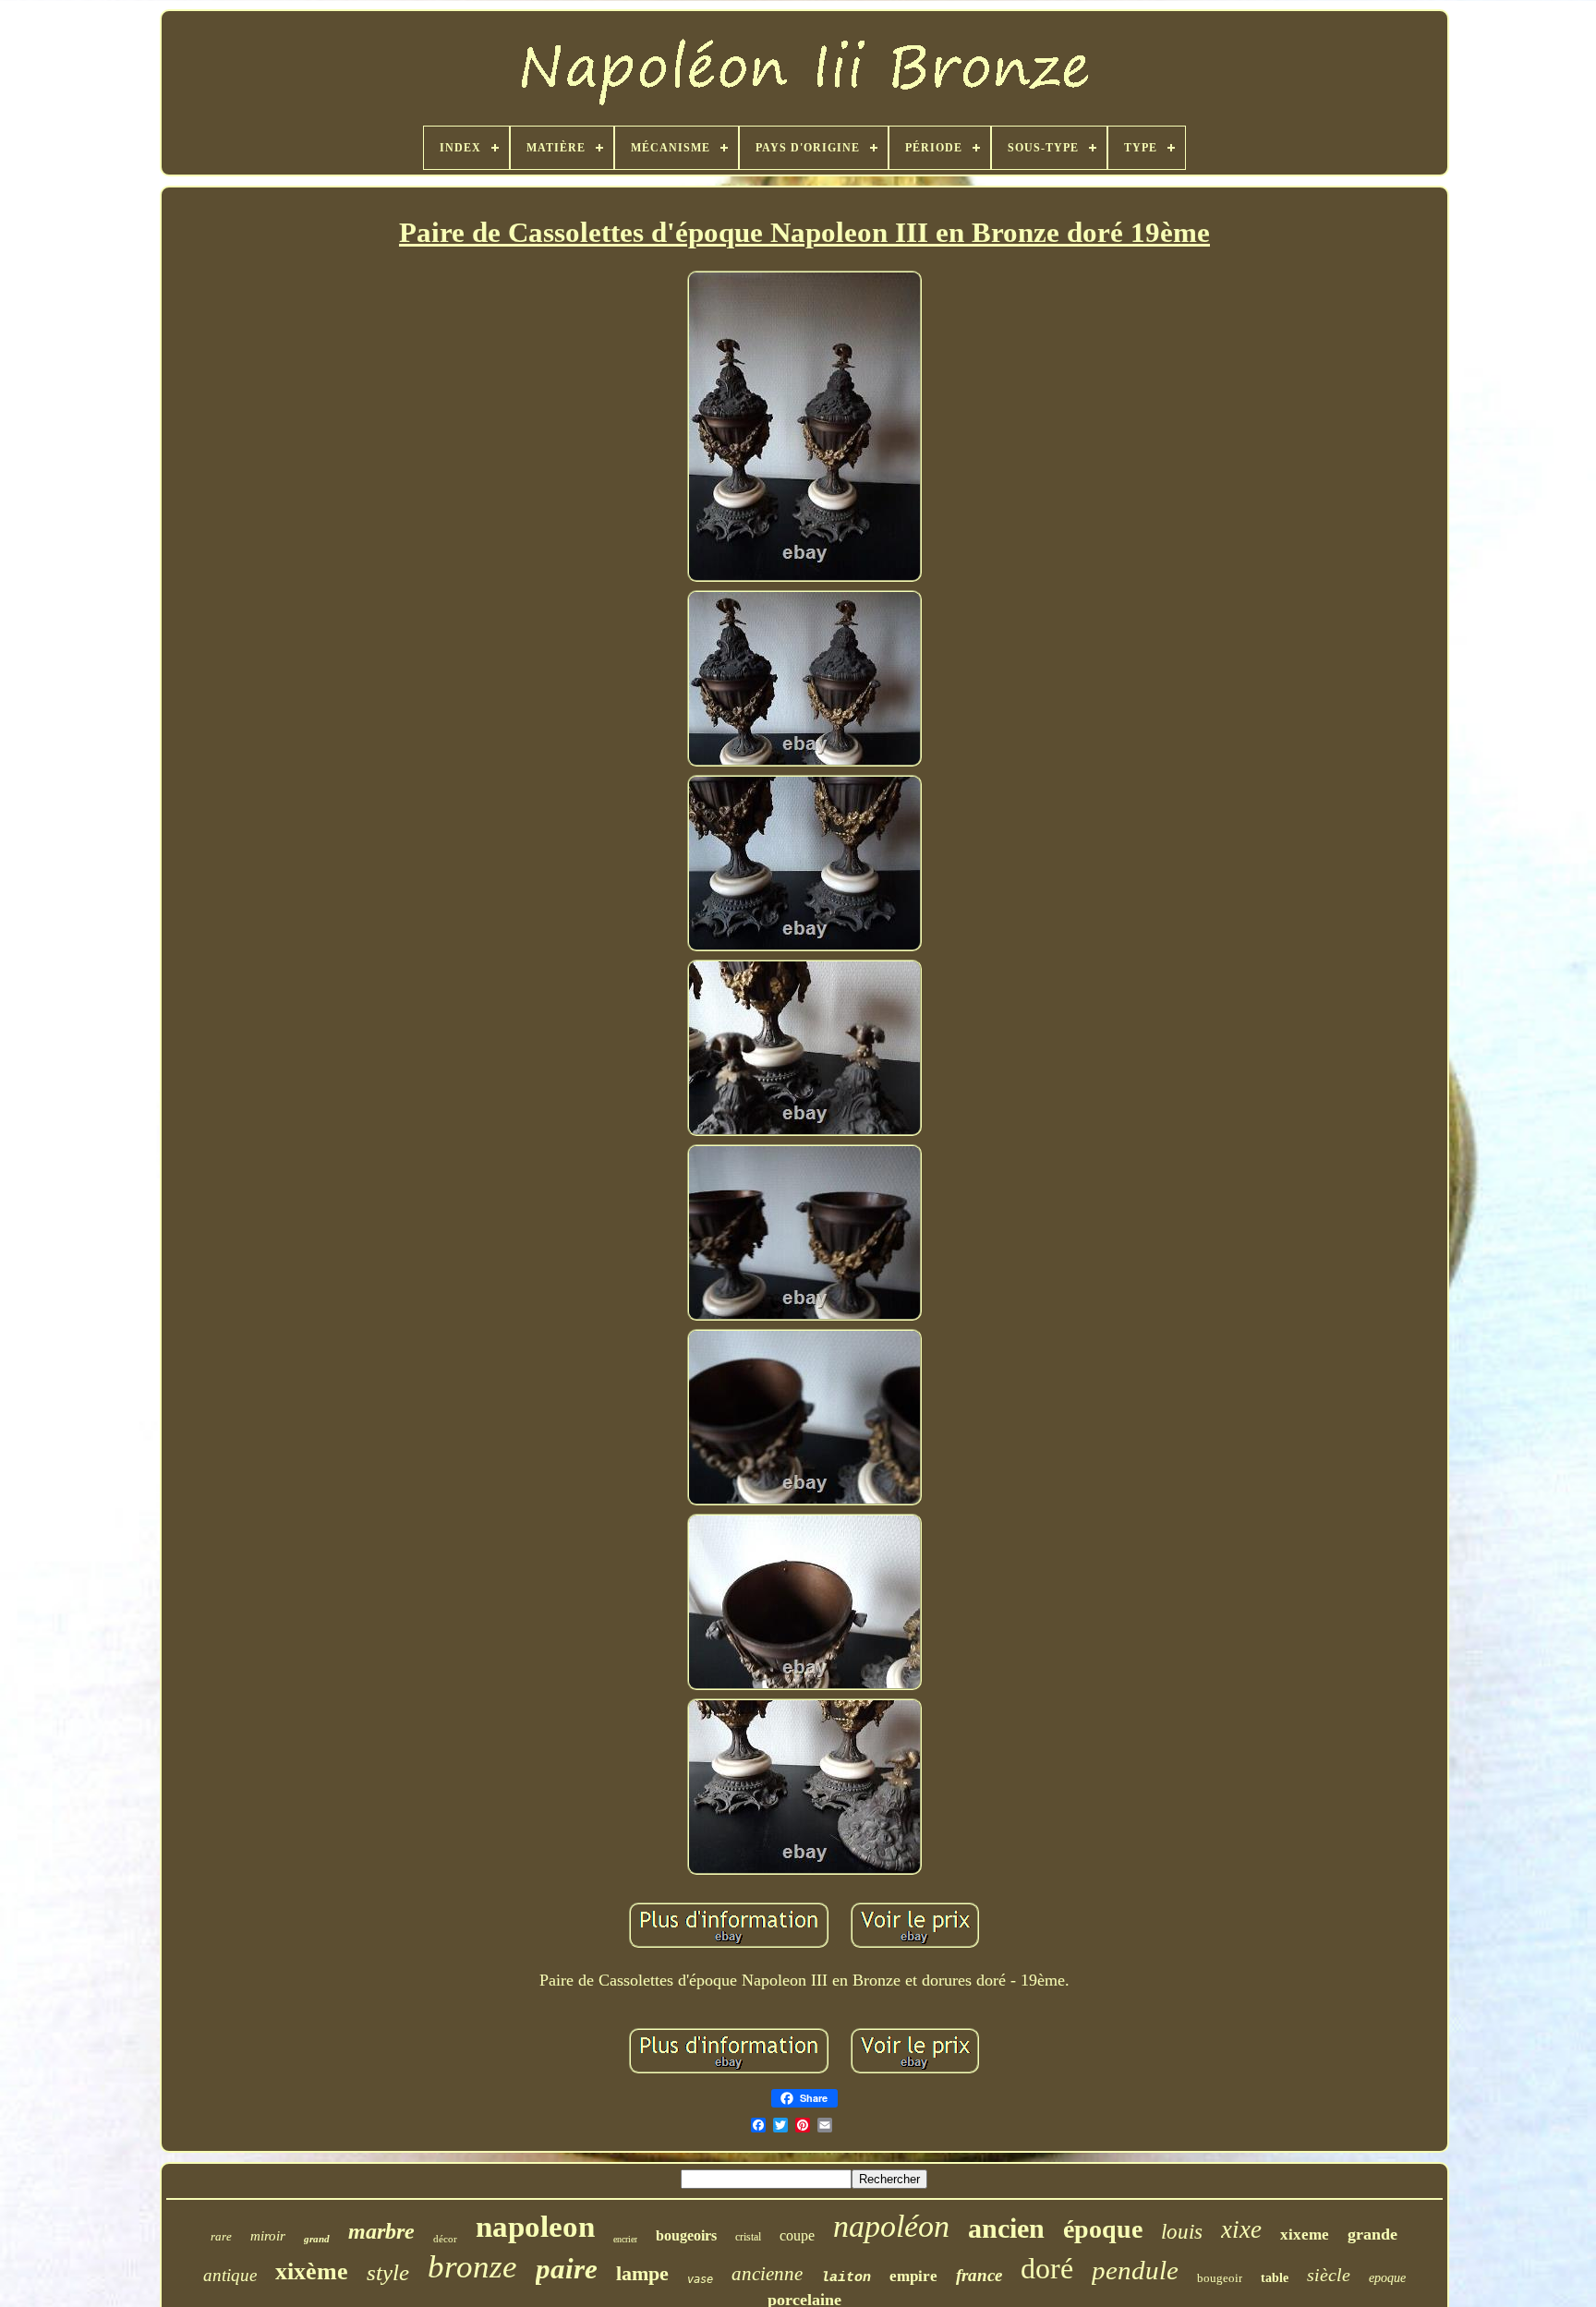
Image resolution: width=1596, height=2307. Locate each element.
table (1275, 2278)
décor (445, 2239)
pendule (1135, 2270)
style (388, 2272)
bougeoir (1220, 2278)
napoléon (891, 2226)
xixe (1241, 2229)
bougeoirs (686, 2235)
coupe (797, 2235)
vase (700, 2279)
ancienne (767, 2274)
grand (317, 2239)
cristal (748, 2237)
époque (1103, 2229)
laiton (846, 2278)
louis (1182, 2232)
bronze (472, 2267)
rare (221, 2236)
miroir (268, 2236)
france (979, 2275)
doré (1047, 2268)
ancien (1006, 2228)
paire (567, 2269)
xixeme (1305, 2235)
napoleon (535, 2227)
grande (1372, 2234)
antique (230, 2275)
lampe (642, 2273)
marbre (381, 2231)
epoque (1387, 2278)
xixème (312, 2271)
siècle (1329, 2275)
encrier (625, 2239)
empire (913, 2276)
